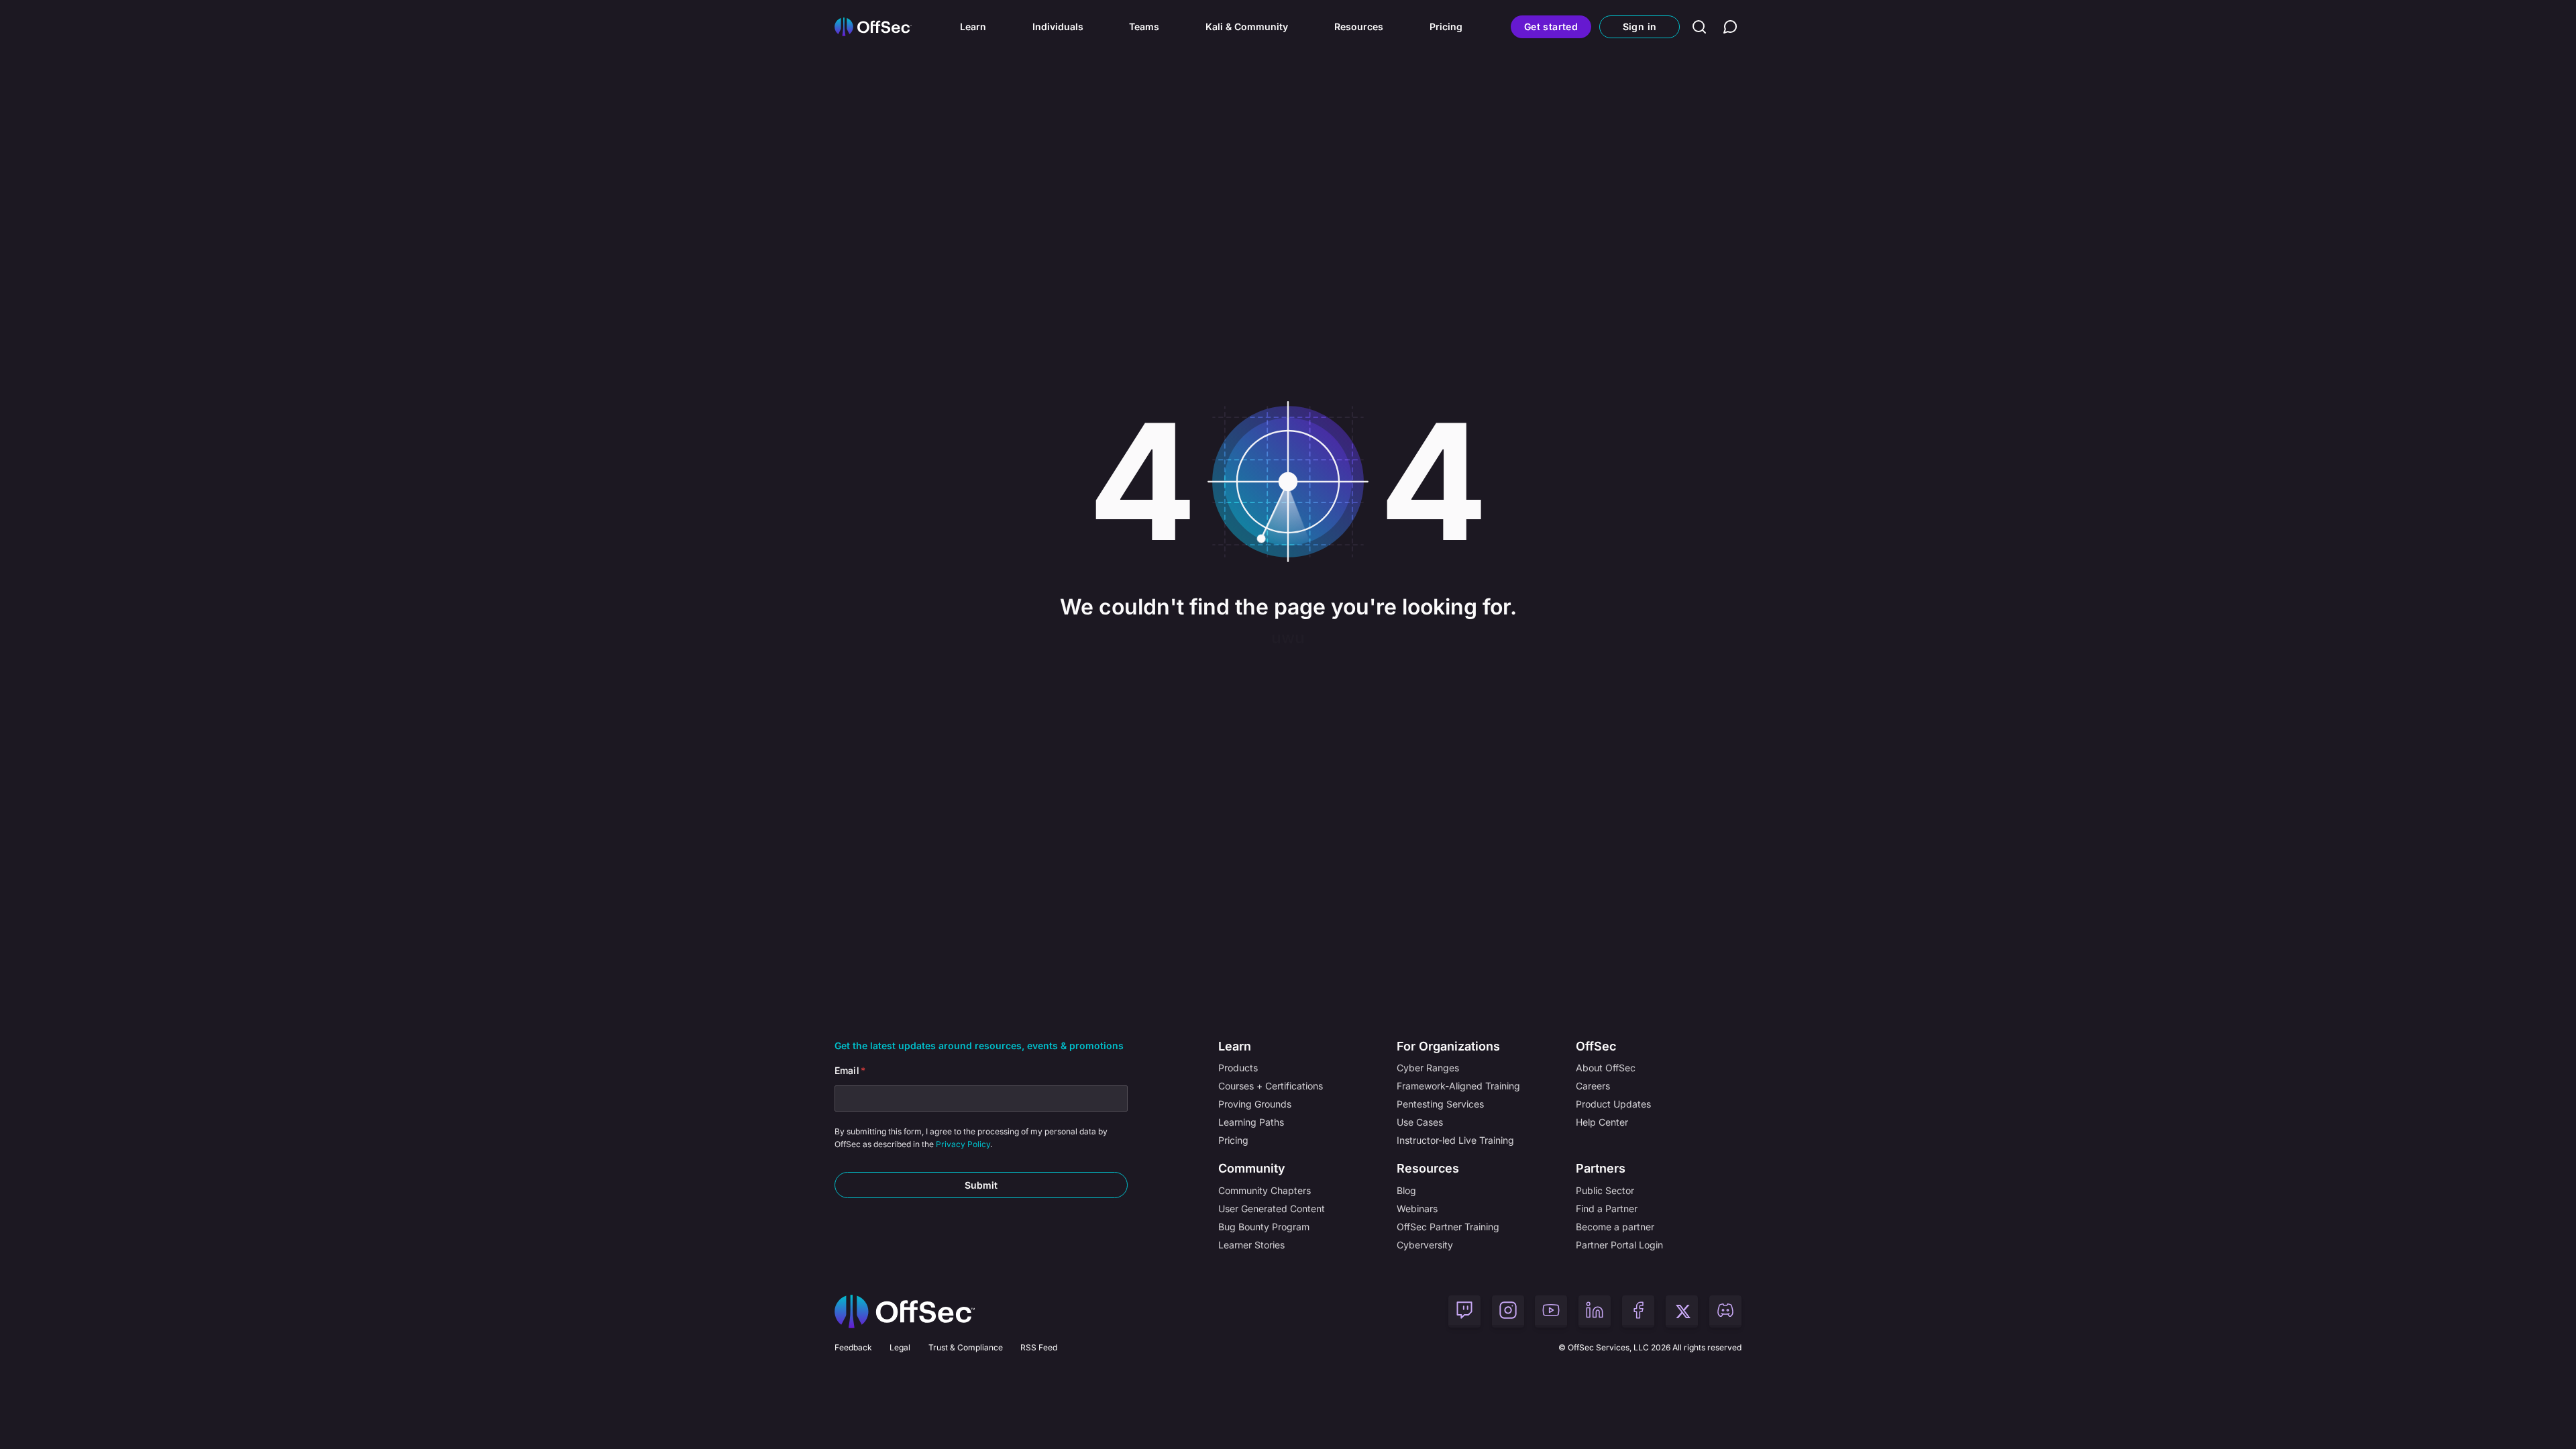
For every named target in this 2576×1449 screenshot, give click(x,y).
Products (1238, 1068)
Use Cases (1420, 1122)
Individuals (1058, 26)
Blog (1406, 1190)
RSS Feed (1039, 1347)
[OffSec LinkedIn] (1595, 1311)
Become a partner (1615, 1227)
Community (1252, 1168)
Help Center (1602, 1122)
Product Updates (1613, 1104)
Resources (1359, 26)
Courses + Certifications (1271, 1086)
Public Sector (1605, 1190)
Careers (1593, 1086)
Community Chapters (1265, 1190)
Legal (900, 1347)
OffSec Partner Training (1448, 1227)
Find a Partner (1607, 1209)
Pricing (1446, 26)
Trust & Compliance (966, 1347)
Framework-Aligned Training (1458, 1086)
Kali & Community (1247, 26)
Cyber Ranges (1428, 1068)
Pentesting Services (1440, 1104)
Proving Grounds (1255, 1104)
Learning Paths (1251, 1122)
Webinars (1417, 1209)
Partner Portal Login (1619, 1245)
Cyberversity (1425, 1245)
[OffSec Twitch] (1464, 1311)
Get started (1551, 26)
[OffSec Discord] (1725, 1311)
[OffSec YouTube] (1551, 1311)
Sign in (1640, 26)
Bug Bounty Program (1264, 1227)
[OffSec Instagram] (1508, 1311)
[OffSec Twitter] (1682, 1311)
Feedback (853, 1347)
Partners (1601, 1168)
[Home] (905, 1311)
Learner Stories (1251, 1245)
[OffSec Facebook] (1638, 1311)
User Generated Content (1272, 1209)
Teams (1144, 26)
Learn (973, 26)
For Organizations (1448, 1046)
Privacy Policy (963, 1144)
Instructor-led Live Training (1455, 1140)
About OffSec (1606, 1068)
